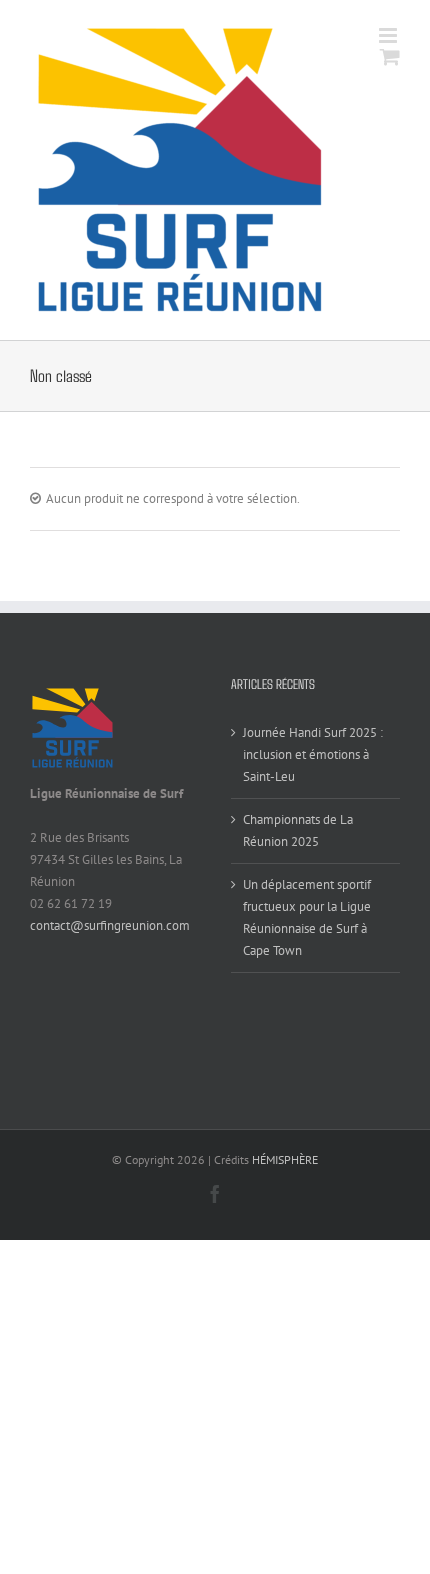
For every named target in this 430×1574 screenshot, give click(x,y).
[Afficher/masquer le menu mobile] (389, 35)
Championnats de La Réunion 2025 (298, 830)
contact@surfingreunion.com (110, 925)
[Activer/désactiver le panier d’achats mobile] (390, 56)
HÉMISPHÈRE (285, 1159)
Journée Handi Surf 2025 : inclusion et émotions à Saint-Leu (313, 754)
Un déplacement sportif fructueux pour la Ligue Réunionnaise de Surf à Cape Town (307, 917)
